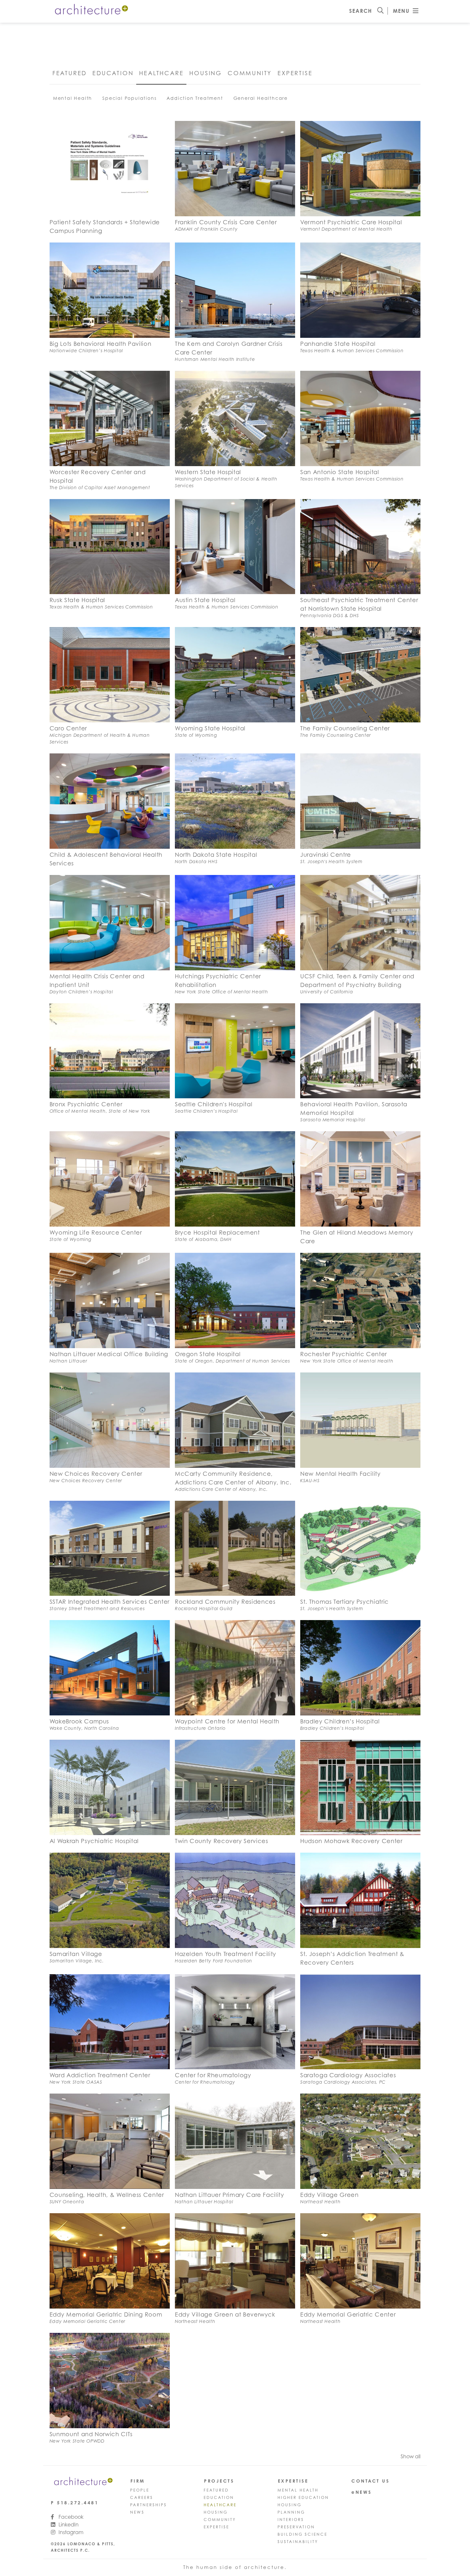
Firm (138, 2481)
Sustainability (298, 2542)
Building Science (302, 2534)
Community (250, 73)
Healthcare (161, 73)
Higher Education (303, 2497)
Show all (411, 2456)
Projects (219, 2481)
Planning (291, 2512)
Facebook (70, 2517)
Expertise (295, 73)
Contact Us (370, 2481)
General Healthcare (261, 98)
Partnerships (149, 2505)
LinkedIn (68, 2524)
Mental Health (73, 98)
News (137, 2512)
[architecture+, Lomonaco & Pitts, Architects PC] (91, 11)
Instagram (70, 2532)
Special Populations (129, 98)
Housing (206, 73)
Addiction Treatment (195, 98)
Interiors (291, 2520)
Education (113, 73)
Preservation (296, 2527)
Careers (142, 2497)
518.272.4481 (78, 2503)
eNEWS (362, 2492)
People (140, 2490)
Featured (70, 73)
